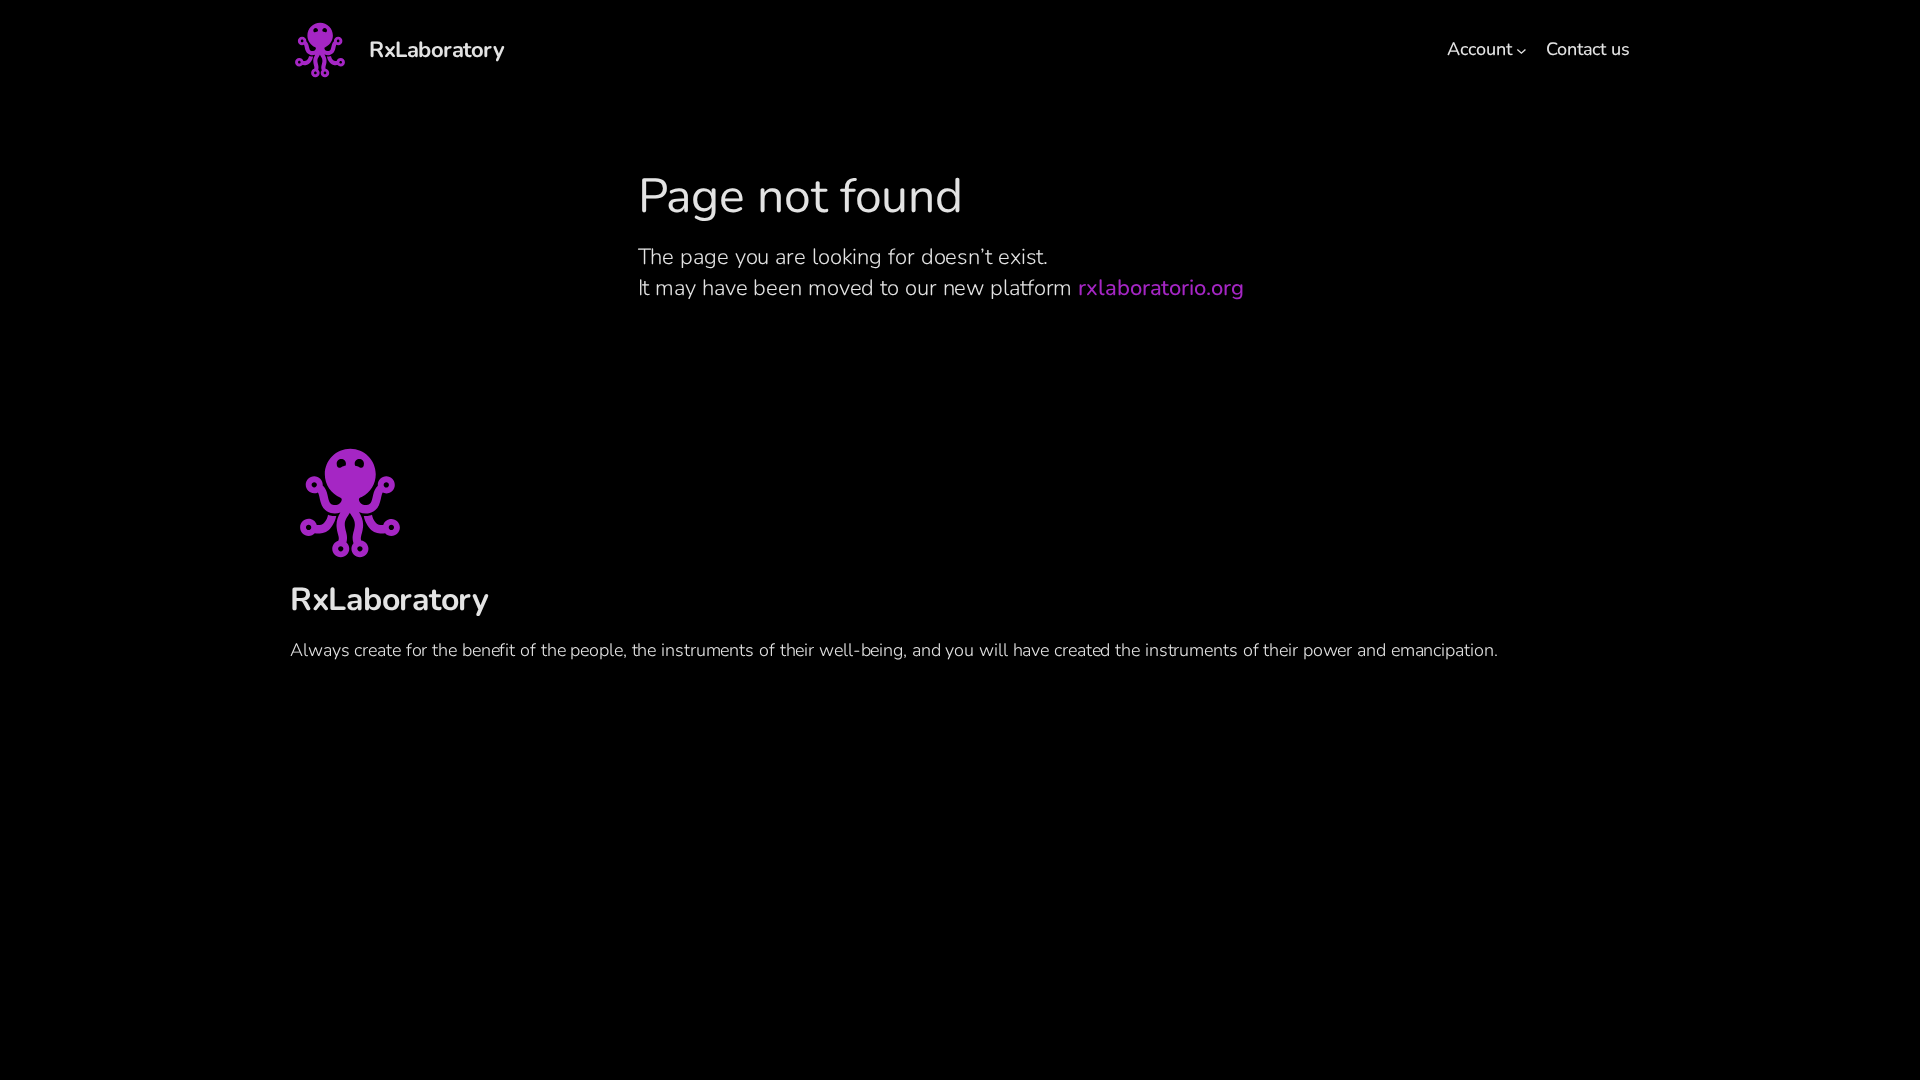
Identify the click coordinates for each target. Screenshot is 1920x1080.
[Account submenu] (1521, 50)
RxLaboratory (436, 50)
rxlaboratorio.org (1160, 288)
